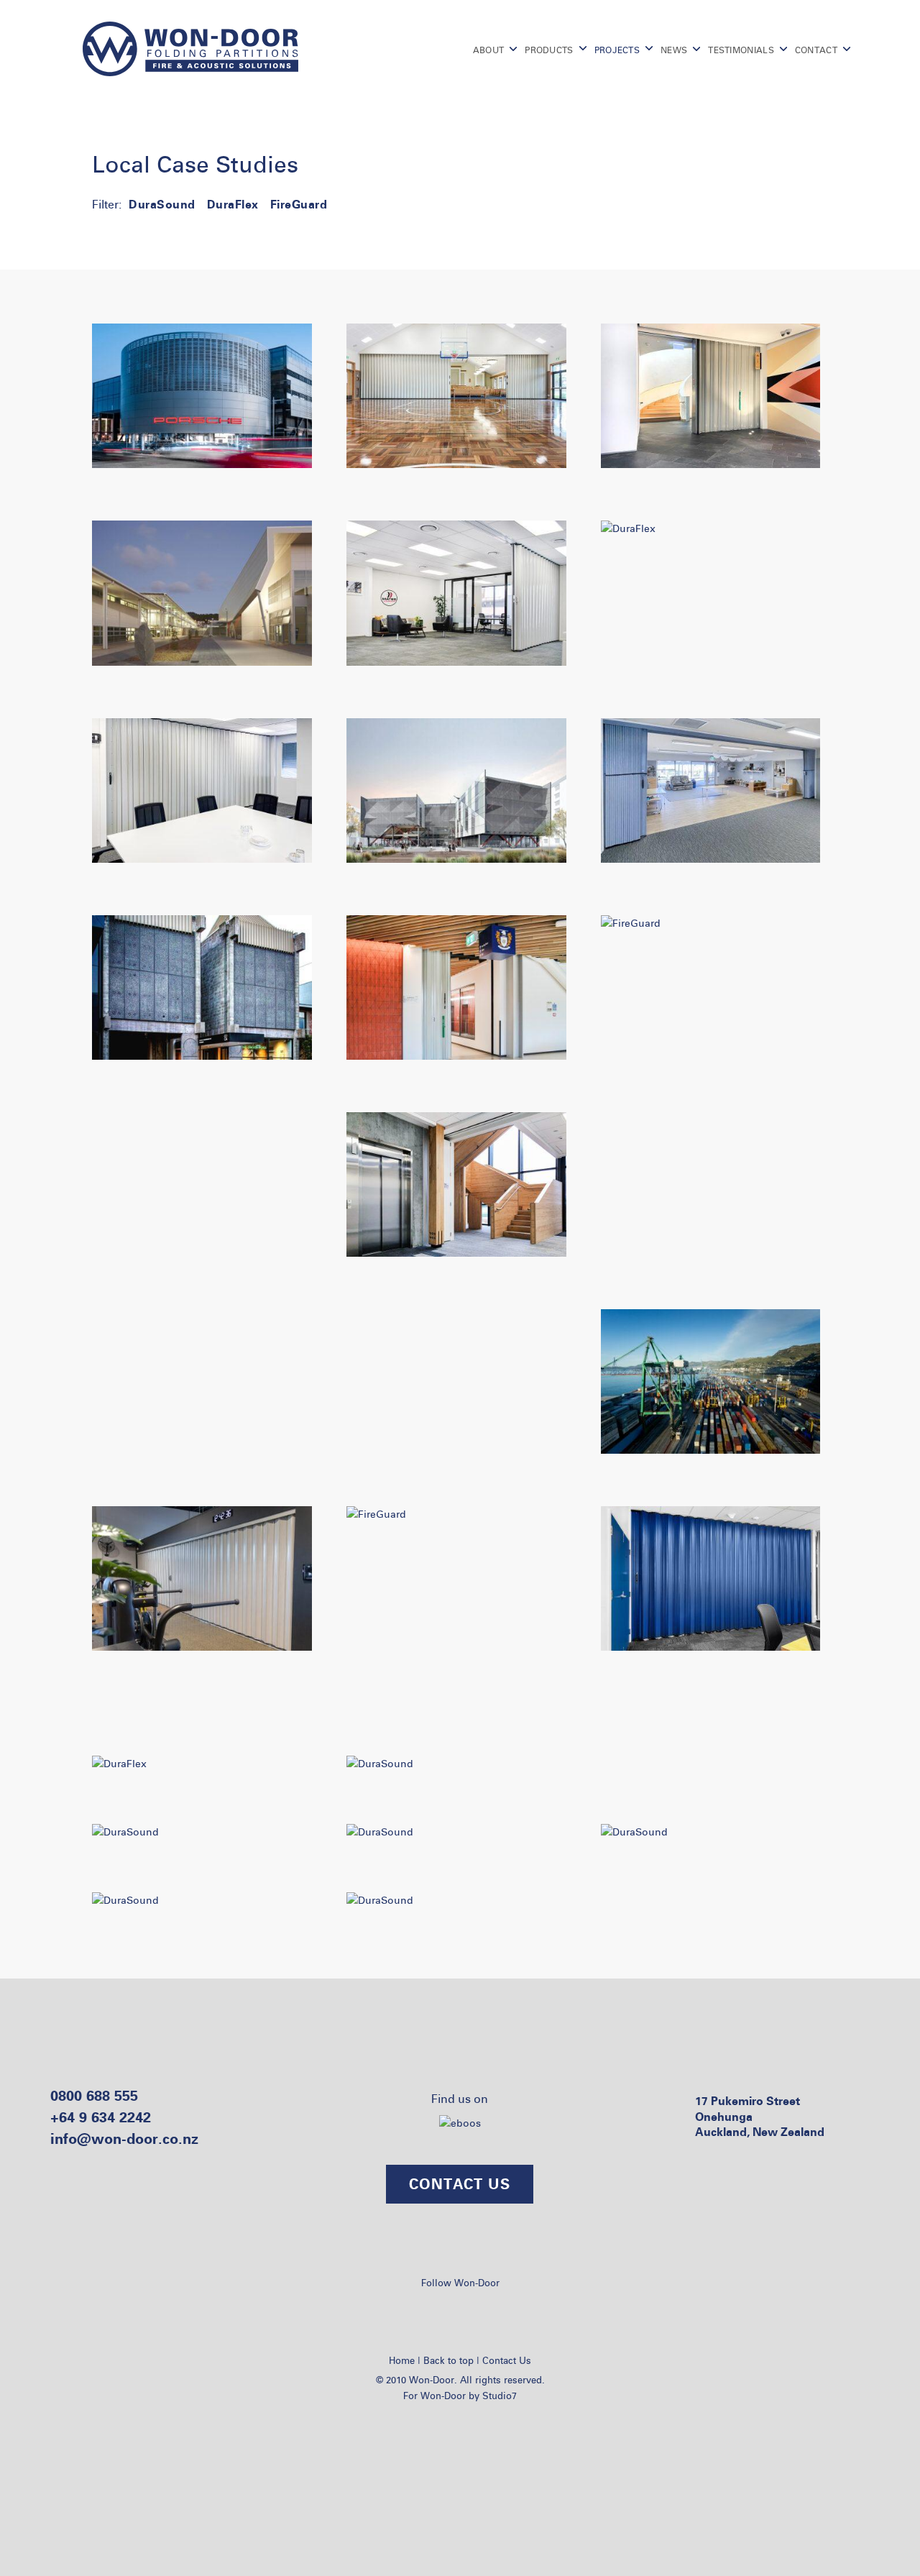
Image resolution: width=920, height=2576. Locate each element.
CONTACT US (460, 2184)
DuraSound (162, 204)
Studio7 (500, 2396)
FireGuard (299, 204)
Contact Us (507, 2360)
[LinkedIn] (441, 2309)
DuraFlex (233, 204)
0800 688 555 (94, 2095)
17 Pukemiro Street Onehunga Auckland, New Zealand (760, 2116)
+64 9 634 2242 (101, 2117)
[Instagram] (477, 2309)
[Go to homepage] (190, 49)
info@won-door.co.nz (124, 2139)
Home (402, 2360)
